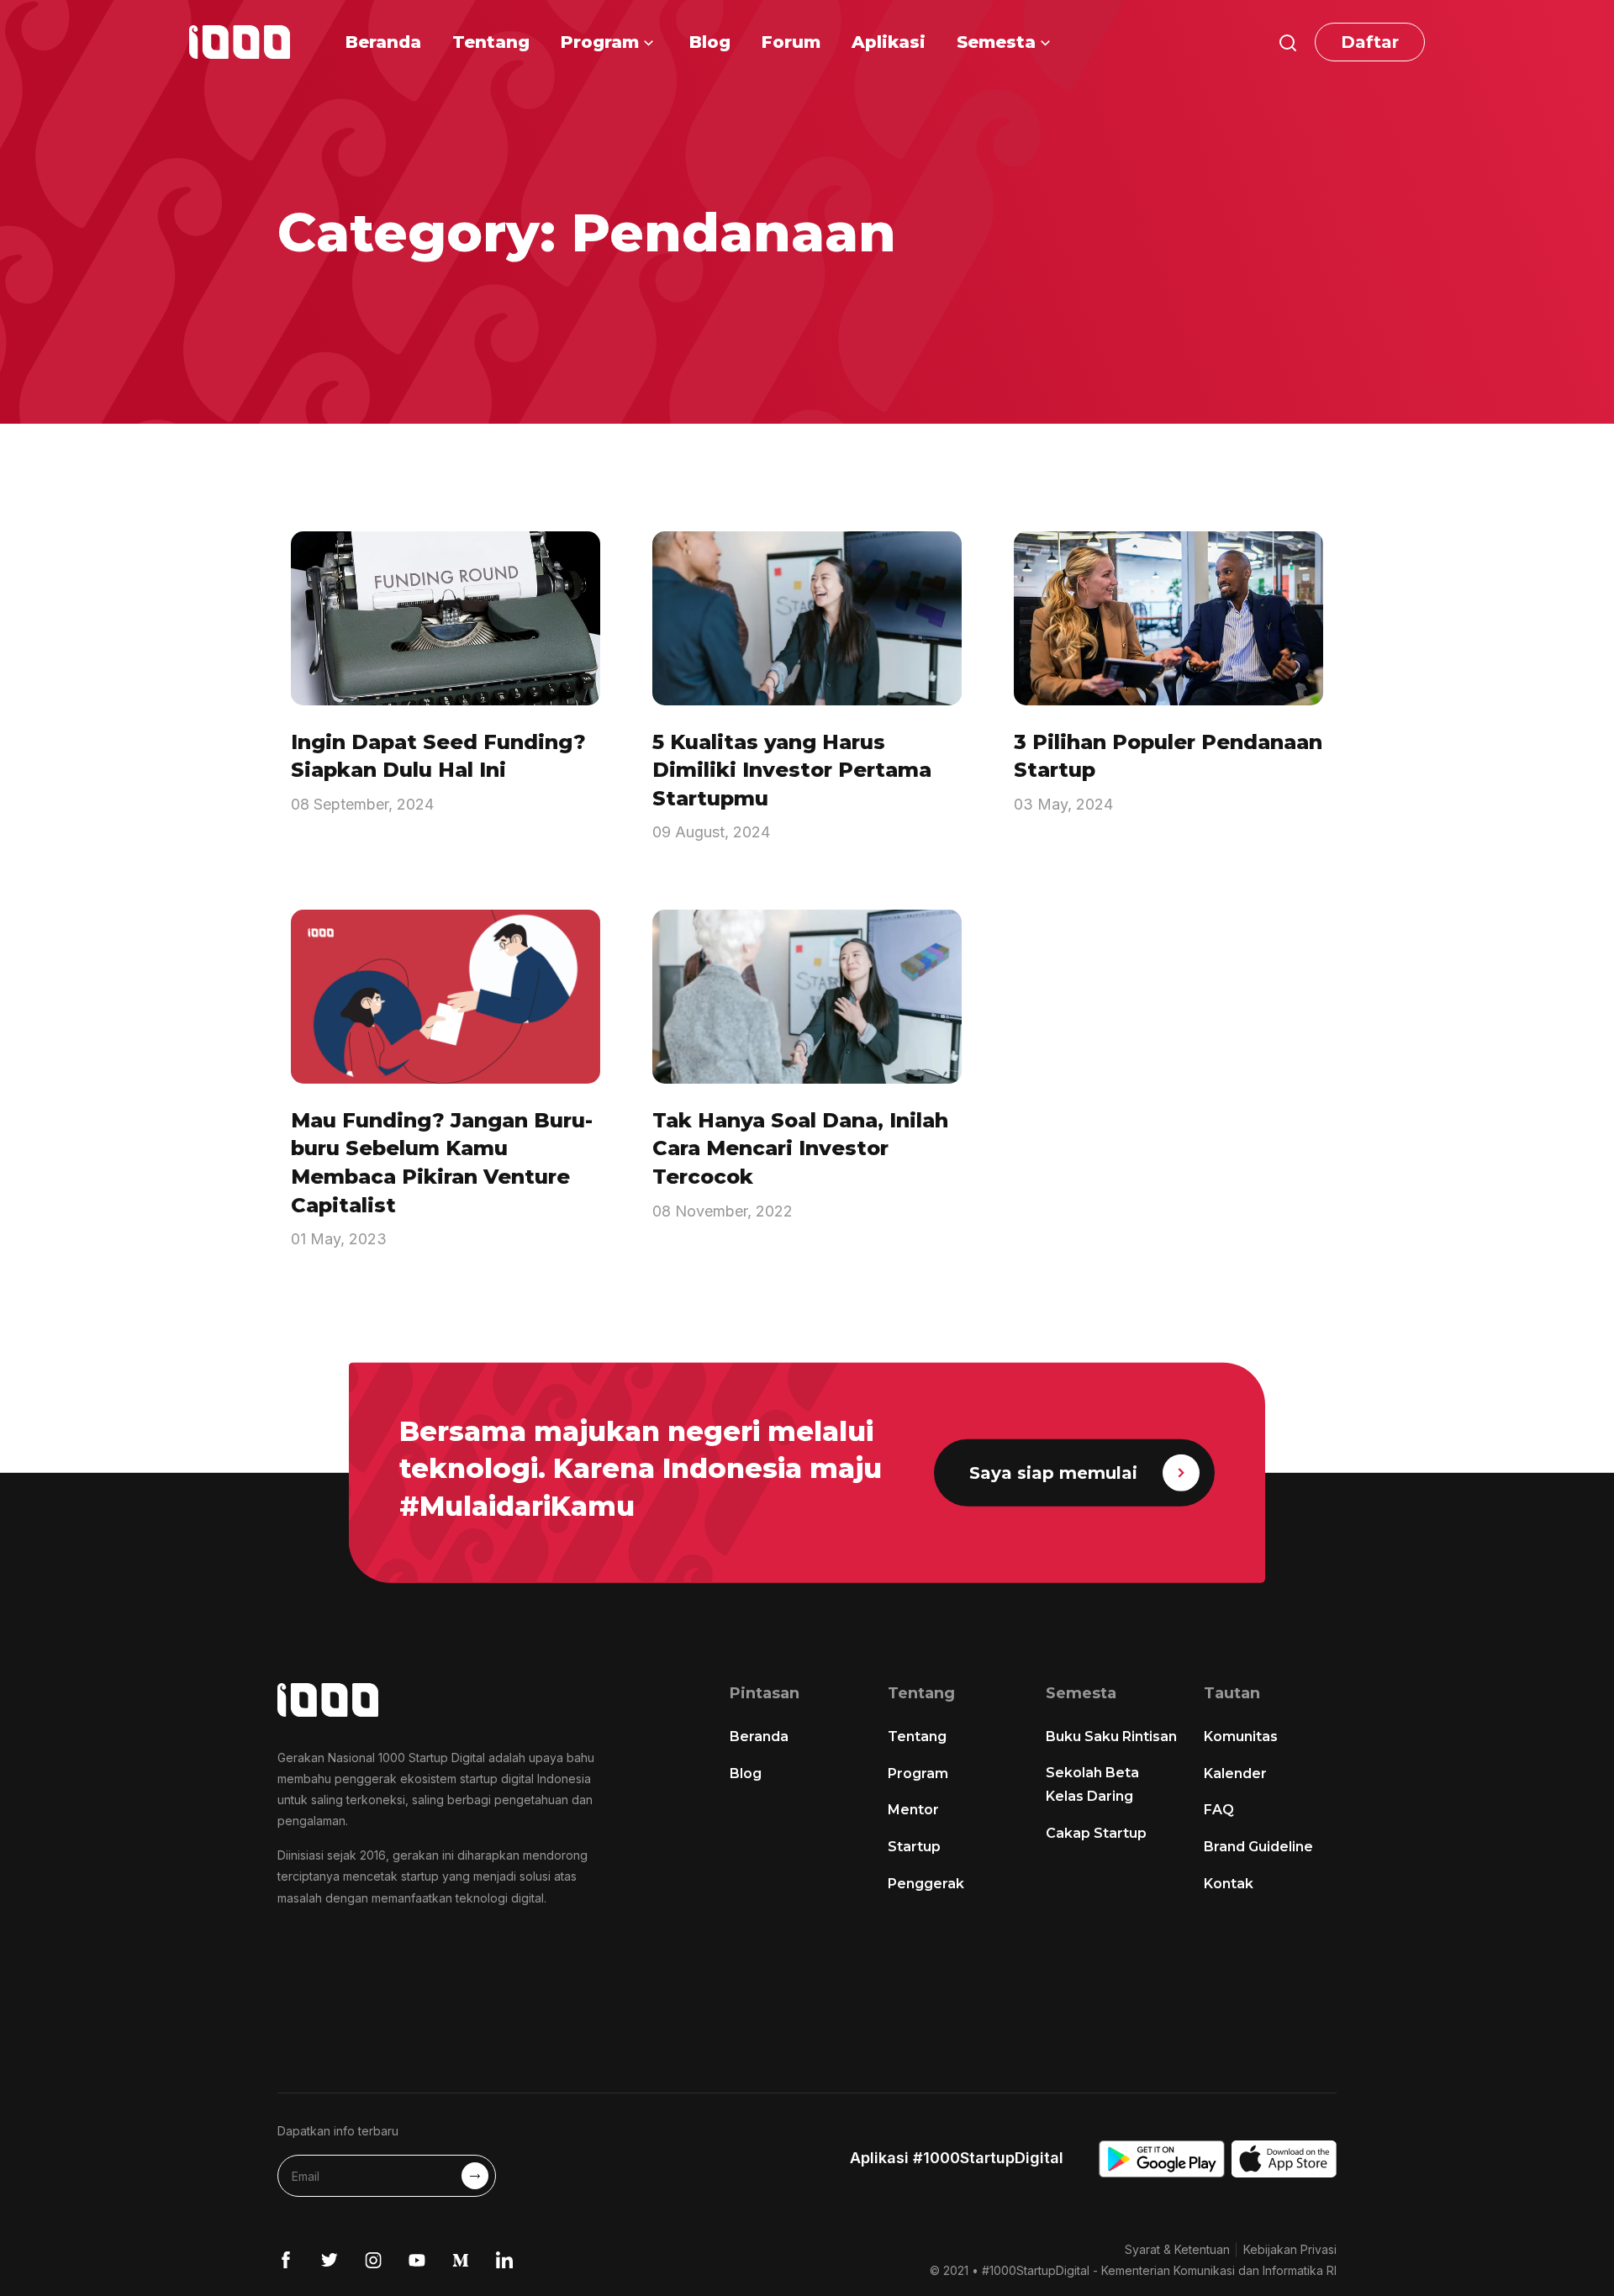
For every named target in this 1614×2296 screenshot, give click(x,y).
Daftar (1370, 42)
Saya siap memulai (1053, 1473)
